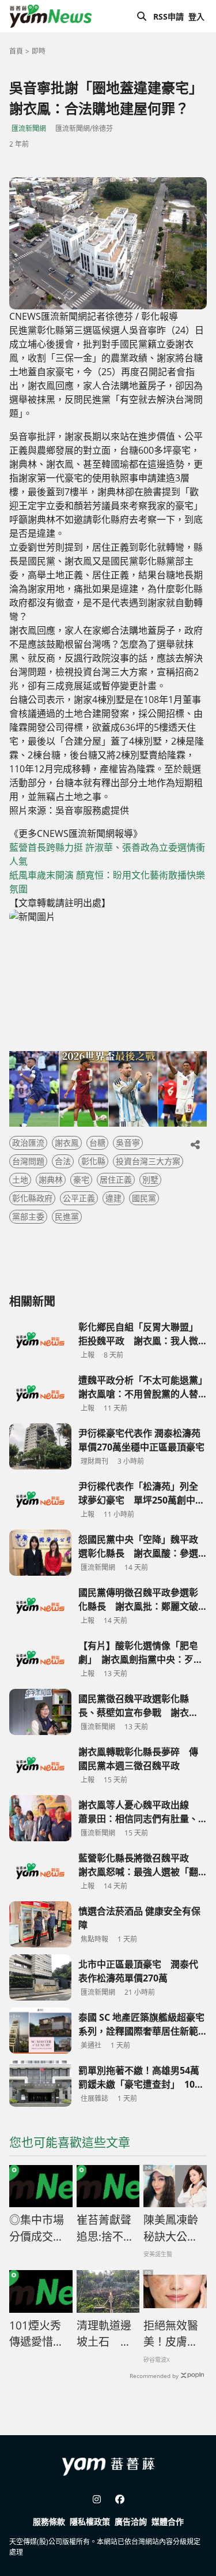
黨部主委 (28, 1216)
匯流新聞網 (29, 128)
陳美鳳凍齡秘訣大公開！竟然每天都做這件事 (171, 2229)
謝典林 (51, 1179)
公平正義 (79, 1198)
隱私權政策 (90, 2521)
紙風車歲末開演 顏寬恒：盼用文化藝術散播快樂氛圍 (107, 882)
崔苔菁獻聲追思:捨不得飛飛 (105, 2229)
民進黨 (67, 1216)
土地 (20, 1179)
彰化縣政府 (32, 1198)
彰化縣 (93, 1161)
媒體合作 (168, 2521)
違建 (113, 1198)
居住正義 (116, 1179)
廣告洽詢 (131, 2521)
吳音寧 (128, 1143)
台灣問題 (28, 1161)
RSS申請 (168, 16)
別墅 (150, 1179)
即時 (39, 51)
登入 (196, 16)
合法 (63, 1161)
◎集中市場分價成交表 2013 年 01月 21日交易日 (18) (41, 2229)
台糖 (97, 1143)
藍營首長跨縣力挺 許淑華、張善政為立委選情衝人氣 (107, 854)
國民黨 (144, 1198)
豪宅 (81, 1179)
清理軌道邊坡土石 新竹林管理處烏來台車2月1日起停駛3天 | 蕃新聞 (107, 2334)
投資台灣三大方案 (148, 1161)
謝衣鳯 (67, 1143)
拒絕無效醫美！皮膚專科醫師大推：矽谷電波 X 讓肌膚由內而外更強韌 (171, 2334)
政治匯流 (28, 1143)
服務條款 (49, 2521)
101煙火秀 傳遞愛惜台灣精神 (37, 2334)
